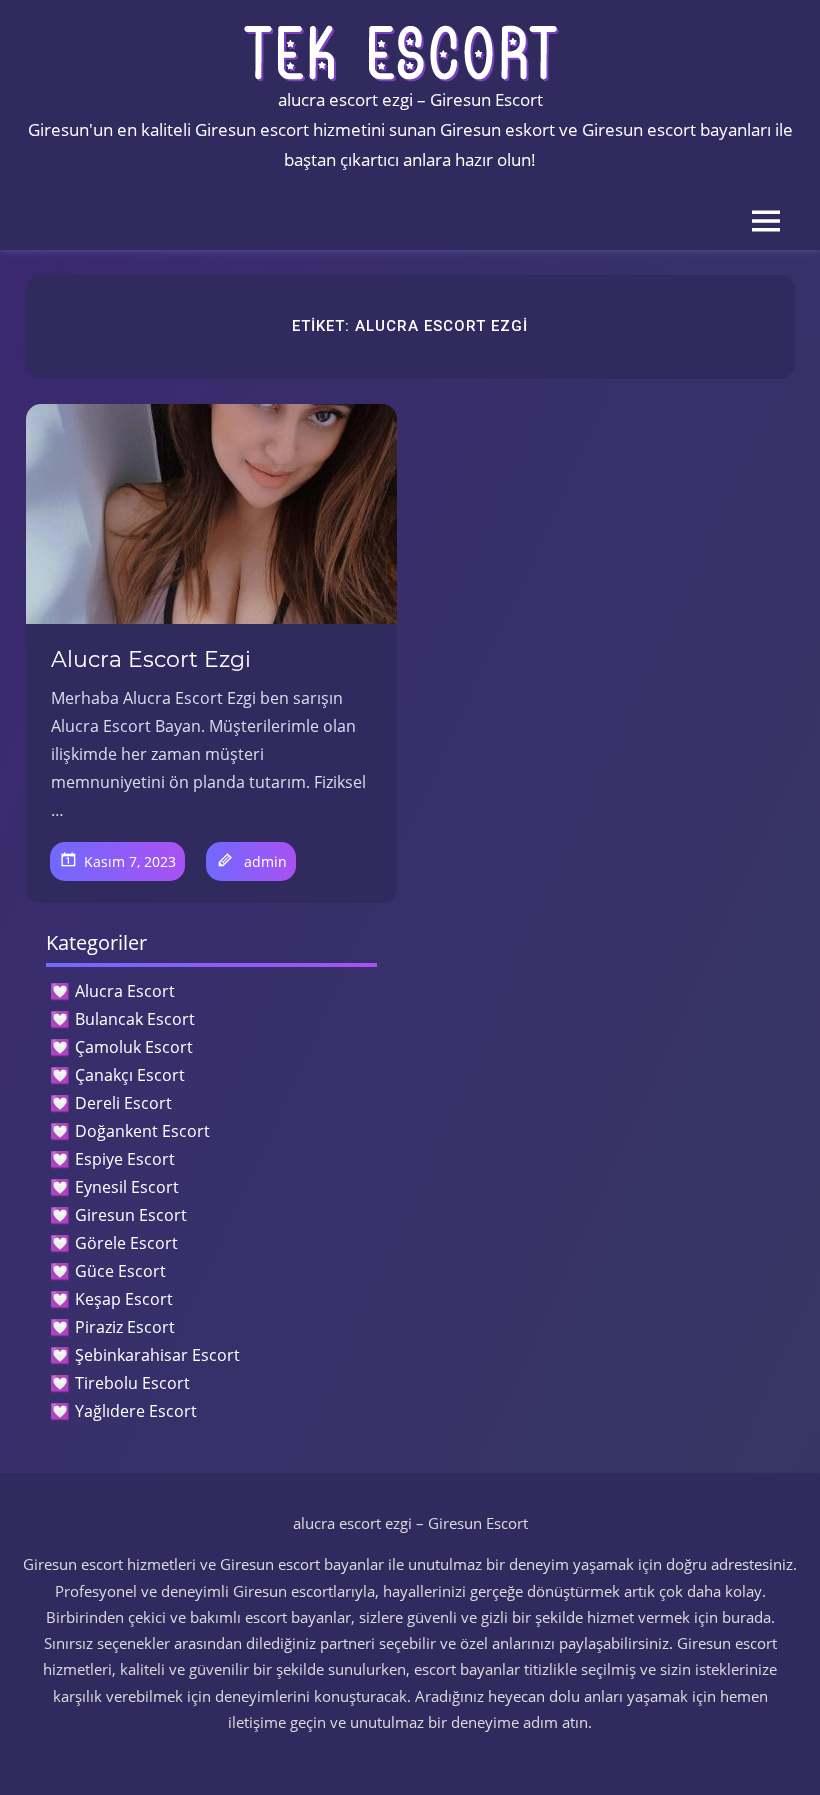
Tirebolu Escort (132, 1383)
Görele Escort (126, 1243)
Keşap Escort (124, 1299)
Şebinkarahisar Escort (157, 1355)
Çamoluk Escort (134, 1047)
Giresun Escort (131, 1215)
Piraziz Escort (125, 1327)
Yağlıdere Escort (136, 1411)
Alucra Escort (125, 991)
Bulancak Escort (135, 1019)
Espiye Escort (125, 1159)
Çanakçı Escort (130, 1075)
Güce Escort (120, 1271)
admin (265, 861)
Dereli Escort (123, 1103)
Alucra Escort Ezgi (151, 659)
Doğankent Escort (142, 1131)
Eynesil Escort (127, 1187)
